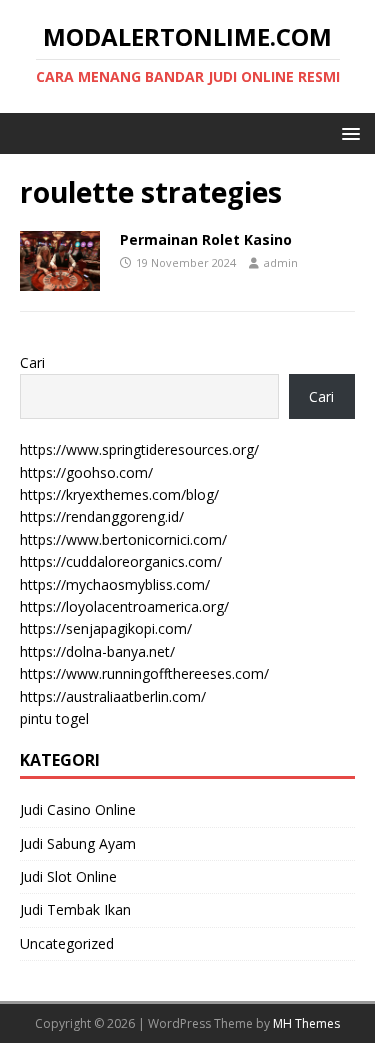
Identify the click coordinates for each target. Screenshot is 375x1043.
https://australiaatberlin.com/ (113, 696)
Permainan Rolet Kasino (206, 239)
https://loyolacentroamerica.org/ (124, 606)
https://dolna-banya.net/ (97, 651)
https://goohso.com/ (86, 472)
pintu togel (54, 718)
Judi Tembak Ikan (75, 909)
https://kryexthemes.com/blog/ (119, 494)
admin (281, 262)
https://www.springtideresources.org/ (139, 449)
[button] (347, 132)
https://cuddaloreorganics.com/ (121, 561)
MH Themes (306, 1023)
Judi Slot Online (68, 876)
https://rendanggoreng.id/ (102, 516)
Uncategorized (67, 943)
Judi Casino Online (78, 809)
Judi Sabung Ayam (78, 843)
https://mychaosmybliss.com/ (115, 584)
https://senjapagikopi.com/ (106, 628)
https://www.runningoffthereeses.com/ (144, 673)
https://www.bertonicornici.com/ (123, 539)
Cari (32, 362)
